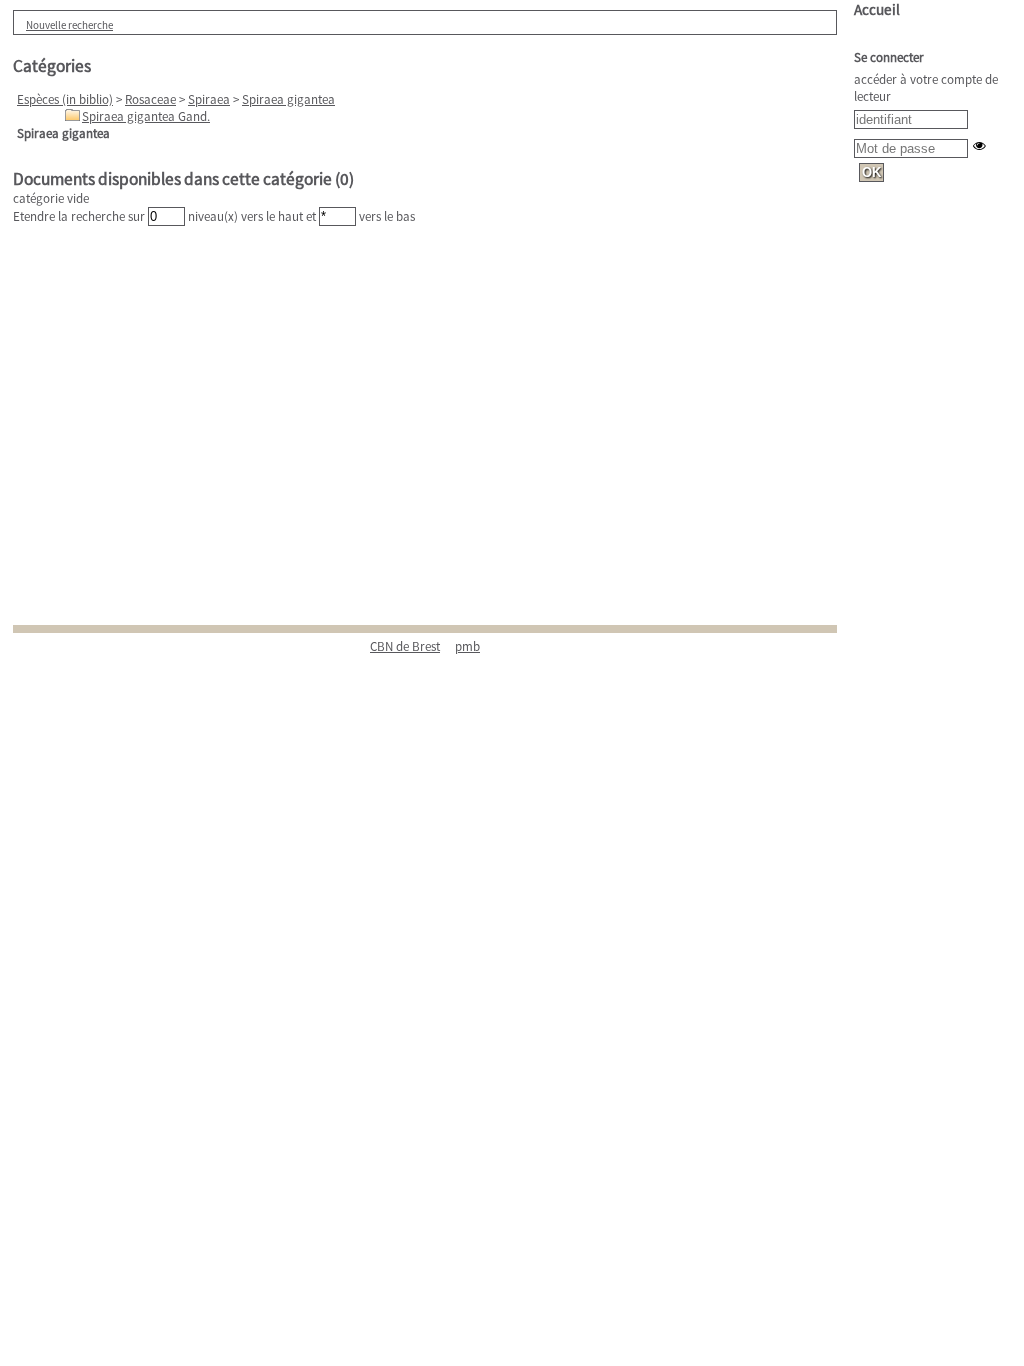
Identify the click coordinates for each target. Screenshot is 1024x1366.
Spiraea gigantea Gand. (146, 116)
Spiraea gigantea (288, 99)
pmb (467, 646)
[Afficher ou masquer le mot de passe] (979, 145)
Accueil (877, 9)
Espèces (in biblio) (65, 99)
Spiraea (209, 99)
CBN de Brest (405, 646)
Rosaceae (150, 99)
